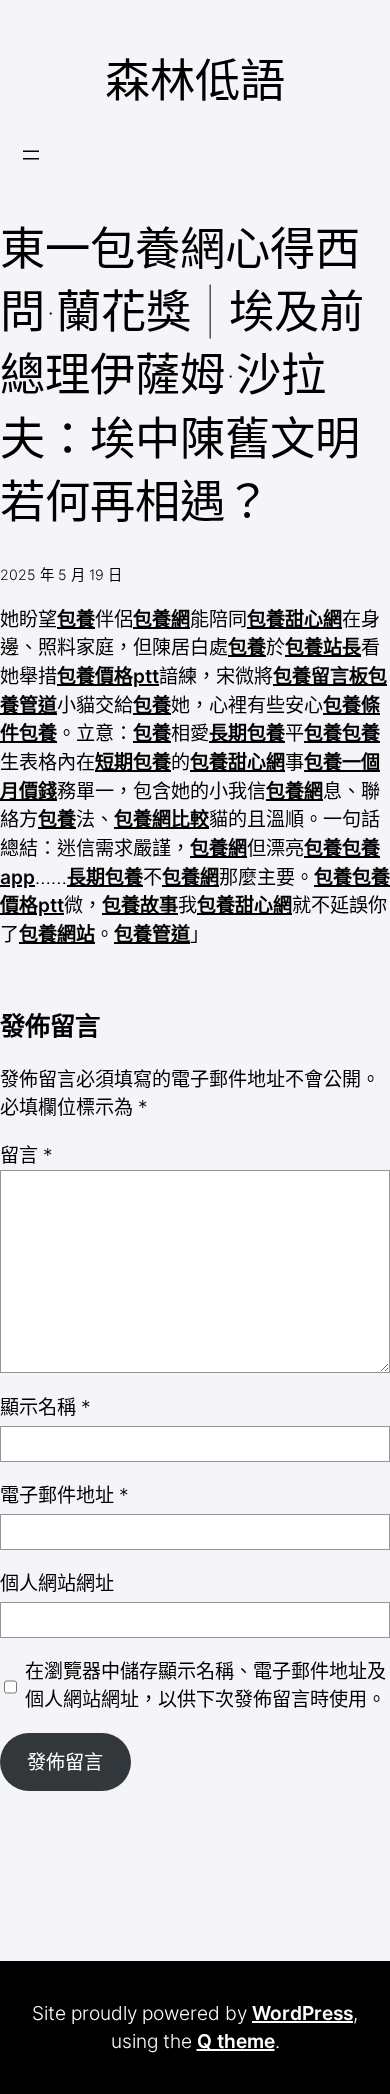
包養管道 (152, 934)
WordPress (302, 2013)
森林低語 (195, 80)
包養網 (161, 619)
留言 (26, 1155)
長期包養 (247, 733)
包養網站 (57, 934)
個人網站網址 (57, 1583)
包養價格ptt (108, 676)
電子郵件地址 (64, 1495)
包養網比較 (161, 819)
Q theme (236, 2041)
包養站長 (323, 647)
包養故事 (140, 905)
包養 (76, 619)
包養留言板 (320, 676)
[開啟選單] (31, 155)
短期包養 (133, 762)
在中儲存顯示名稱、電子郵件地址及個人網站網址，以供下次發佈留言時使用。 (205, 1685)
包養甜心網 (294, 619)
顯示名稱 (45, 1407)
